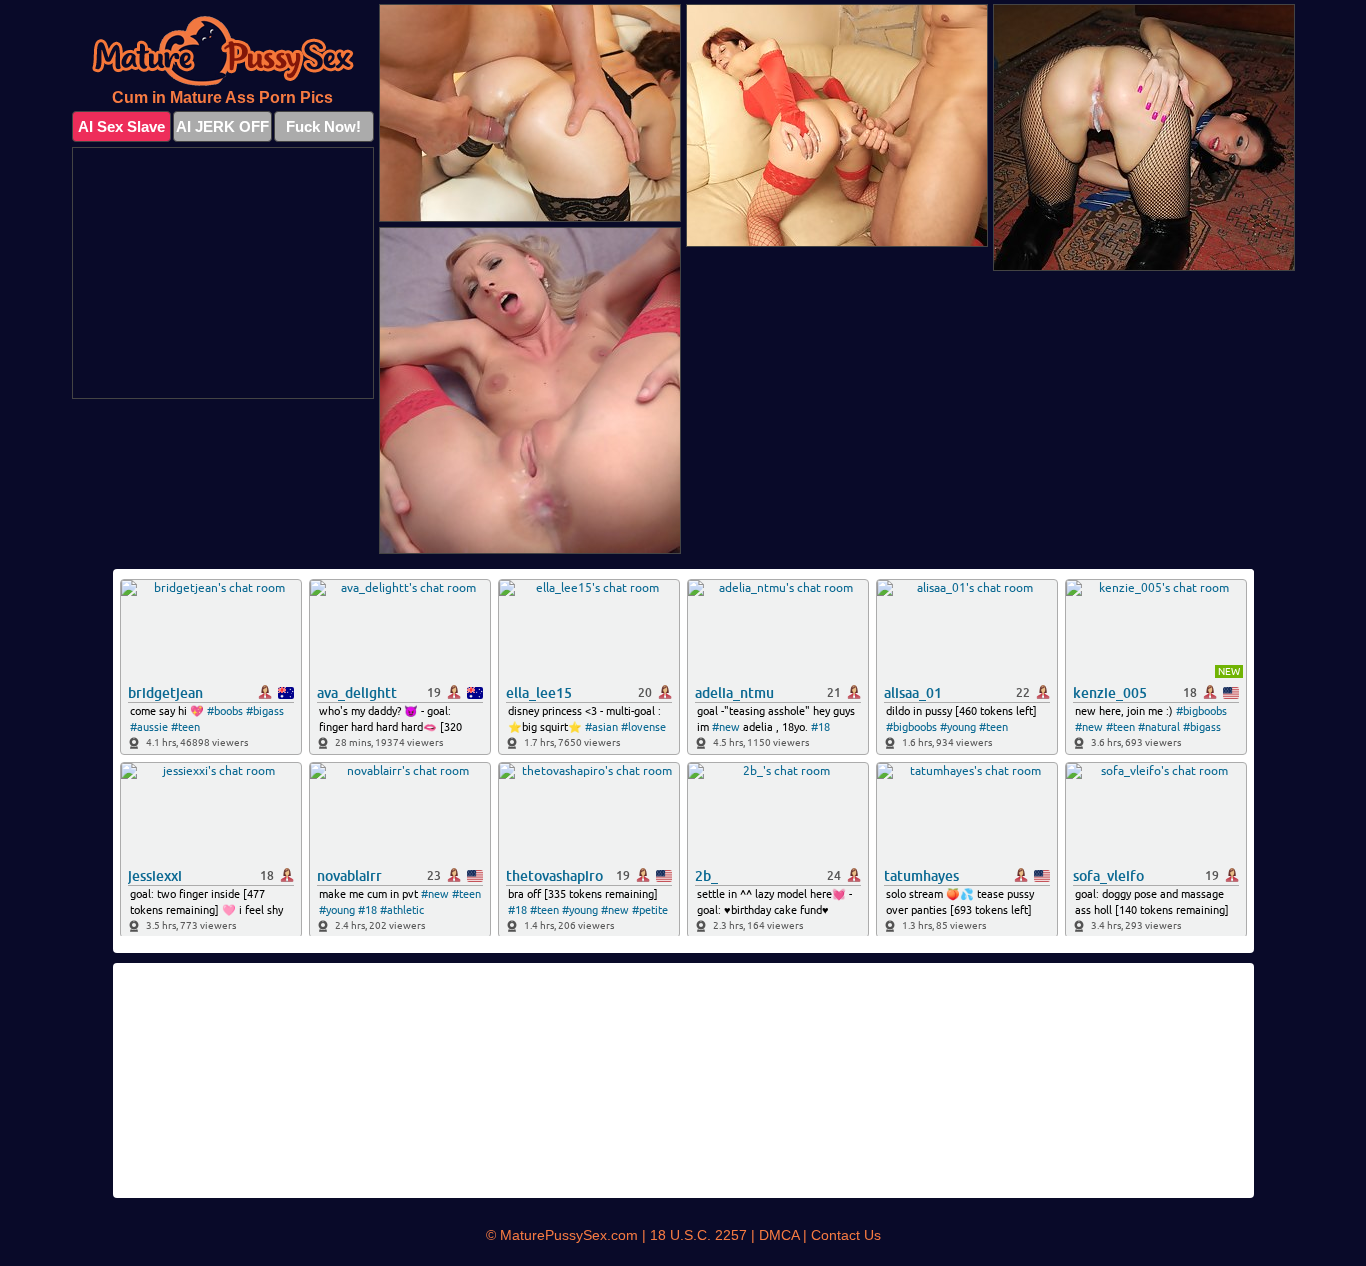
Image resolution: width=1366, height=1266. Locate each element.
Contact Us (846, 1235)
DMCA (779, 1235)
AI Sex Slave (121, 126)
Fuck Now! (323, 126)
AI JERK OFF (222, 126)
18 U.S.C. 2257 (698, 1235)
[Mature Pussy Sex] (223, 51)
